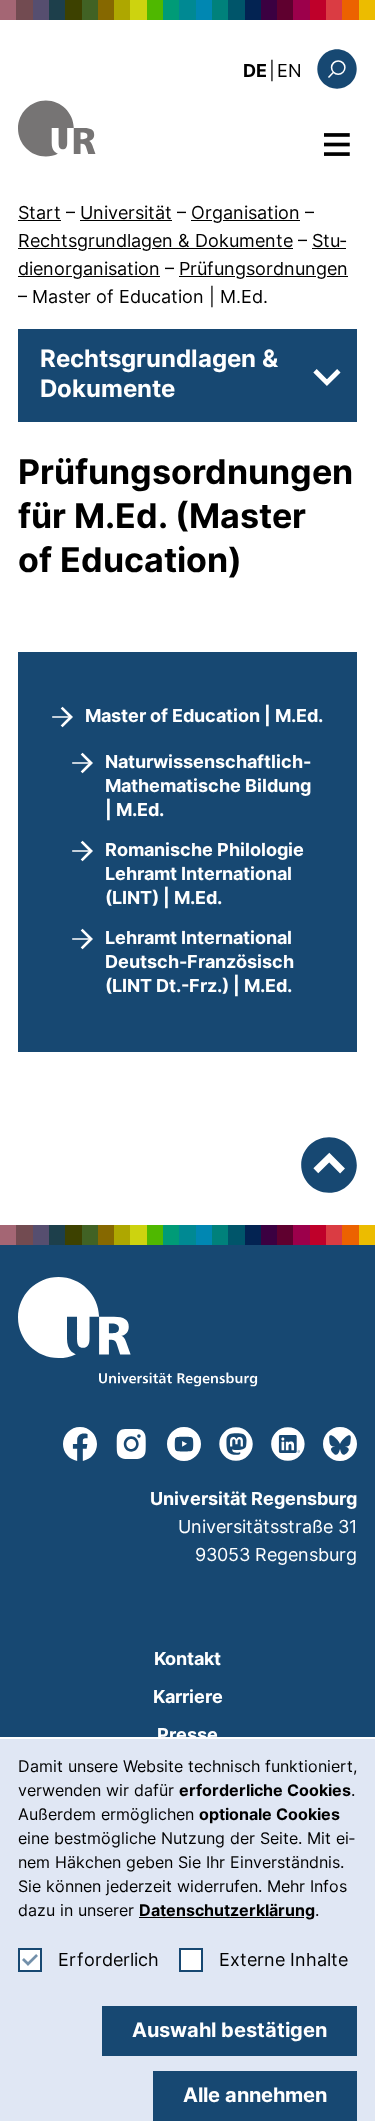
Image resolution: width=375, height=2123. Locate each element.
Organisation (245, 212)
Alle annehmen (255, 2095)
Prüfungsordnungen (263, 268)
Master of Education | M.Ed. (150, 296)
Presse (187, 1734)
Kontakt (187, 1658)
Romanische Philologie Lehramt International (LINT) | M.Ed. (204, 873)
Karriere (188, 1696)
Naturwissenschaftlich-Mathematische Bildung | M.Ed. (208, 785)
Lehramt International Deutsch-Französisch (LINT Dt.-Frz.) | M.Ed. (199, 961)
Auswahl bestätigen (229, 2030)
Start (39, 212)
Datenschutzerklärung (227, 1910)
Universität (126, 212)
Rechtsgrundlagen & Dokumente (155, 240)
